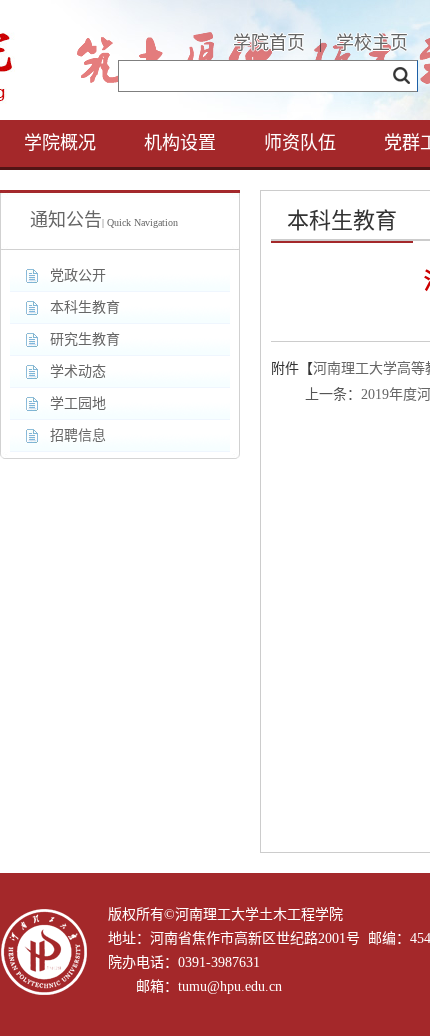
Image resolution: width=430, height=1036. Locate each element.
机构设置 (180, 143)
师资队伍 (300, 143)
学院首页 (269, 43)
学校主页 (372, 43)
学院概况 (60, 143)
